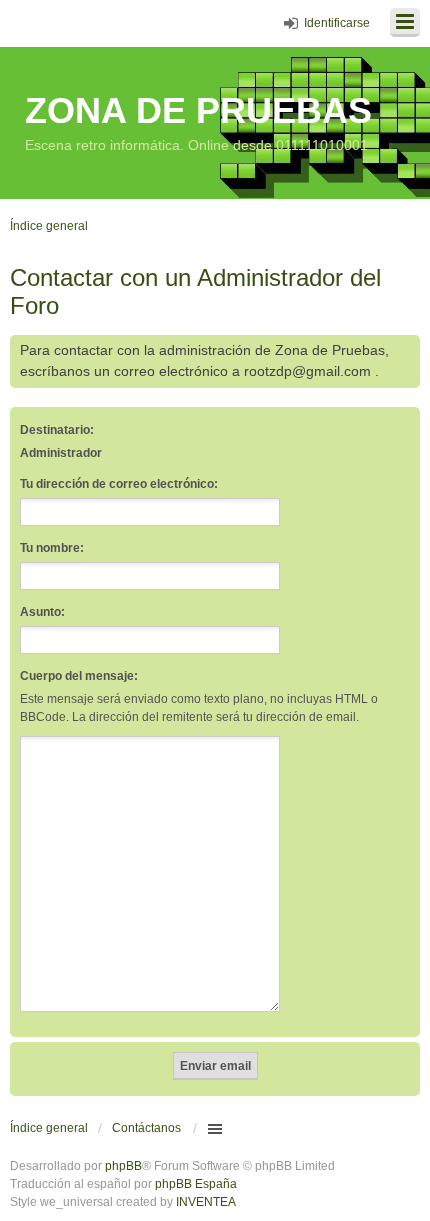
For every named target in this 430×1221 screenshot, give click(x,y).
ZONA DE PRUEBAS (198, 110)
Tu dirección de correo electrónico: (119, 484)
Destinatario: (57, 430)
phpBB (123, 1166)
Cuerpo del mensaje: (79, 676)
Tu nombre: (52, 548)
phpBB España (196, 1184)
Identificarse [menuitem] (337, 23)
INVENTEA (206, 1202)
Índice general (49, 1128)
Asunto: (42, 612)
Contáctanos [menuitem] (146, 1128)
